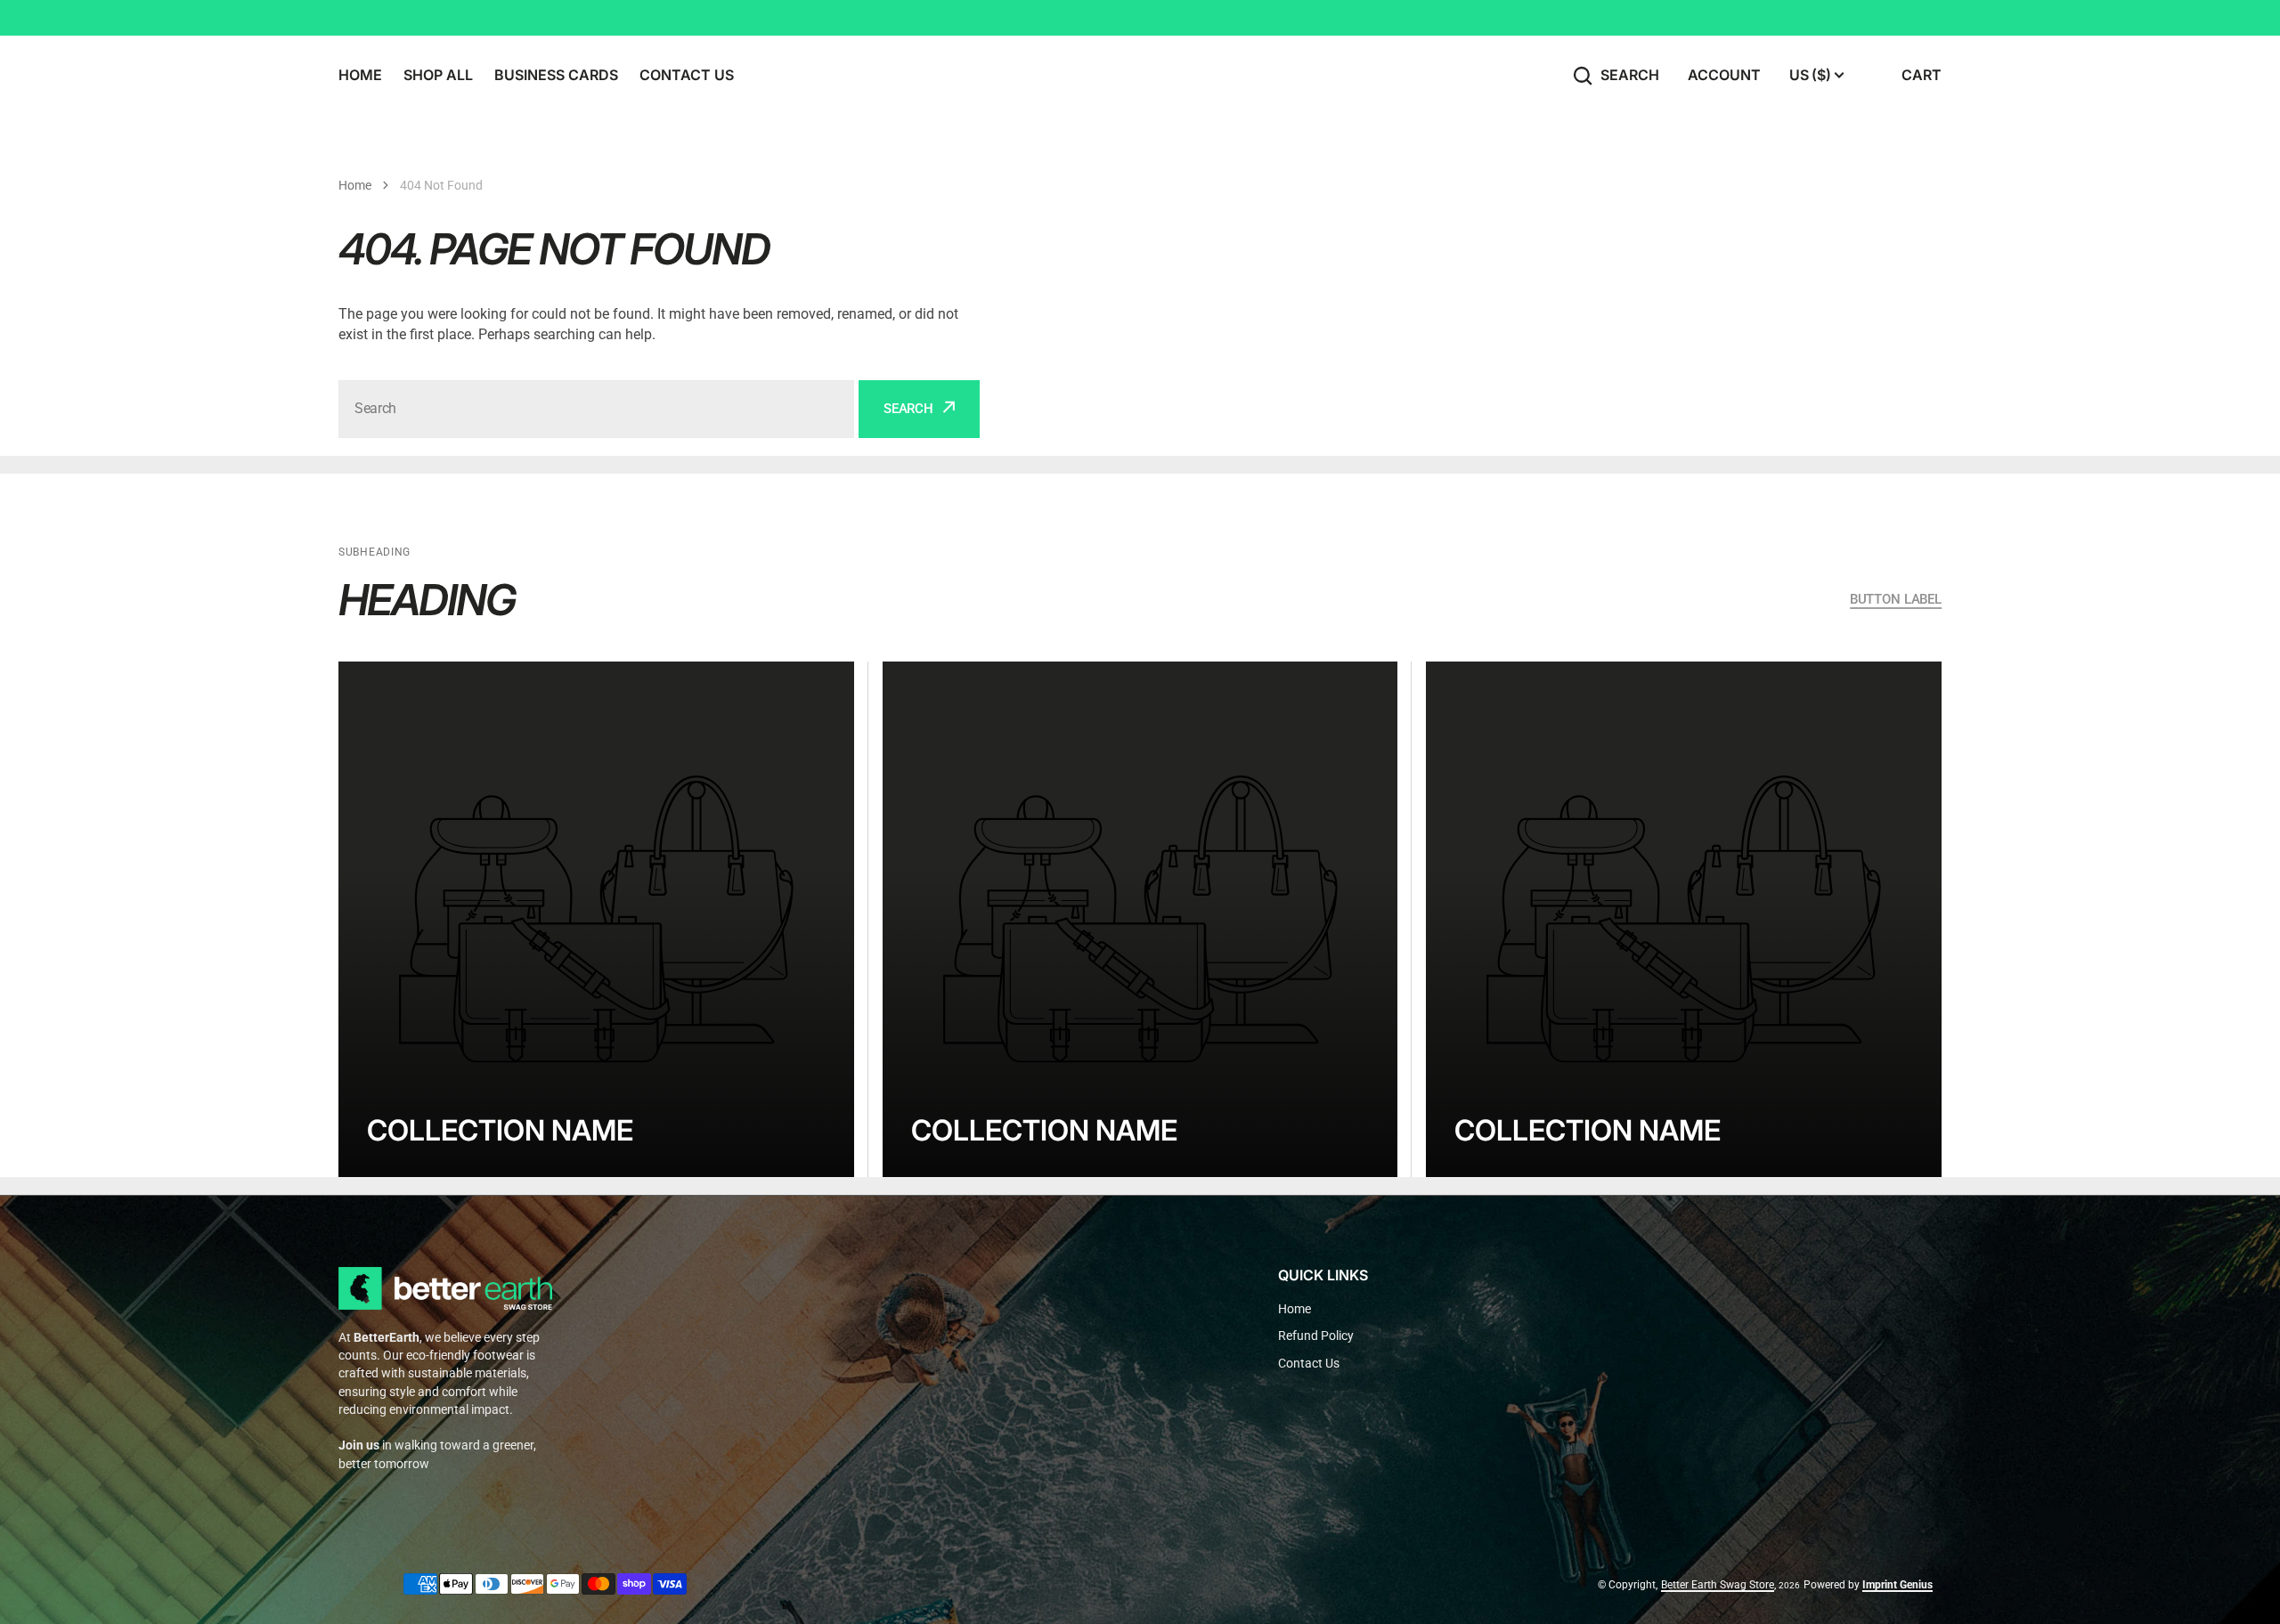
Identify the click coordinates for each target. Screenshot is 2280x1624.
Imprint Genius (1897, 1585)
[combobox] (596, 409)
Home (355, 185)
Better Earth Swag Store (1718, 1585)
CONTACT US (687, 75)
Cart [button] (1922, 75)
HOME (360, 75)
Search (1630, 75)
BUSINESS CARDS (556, 75)
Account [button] (1724, 75)
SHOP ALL (438, 75)
